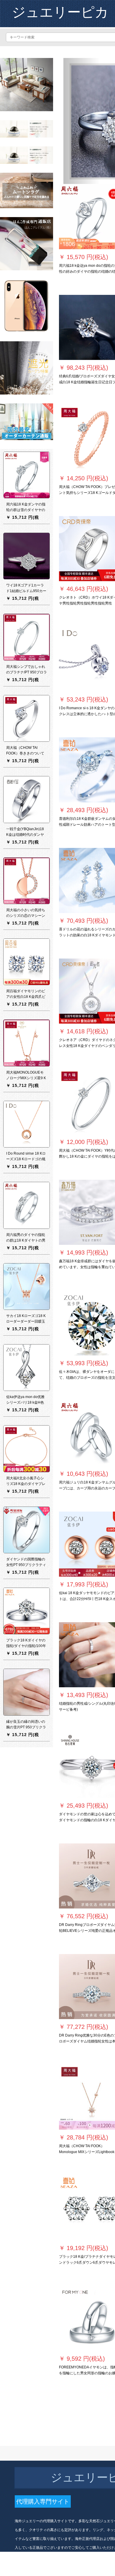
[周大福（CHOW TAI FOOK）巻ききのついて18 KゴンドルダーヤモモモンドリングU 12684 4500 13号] (27, 718)
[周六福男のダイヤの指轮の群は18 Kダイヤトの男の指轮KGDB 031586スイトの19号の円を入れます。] (27, 1205)
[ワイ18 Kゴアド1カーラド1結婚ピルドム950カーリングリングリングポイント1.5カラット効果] (27, 556)
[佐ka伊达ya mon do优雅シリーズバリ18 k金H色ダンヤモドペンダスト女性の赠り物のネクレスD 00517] (27, 1367)
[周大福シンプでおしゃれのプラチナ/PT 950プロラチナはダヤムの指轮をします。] (27, 637)
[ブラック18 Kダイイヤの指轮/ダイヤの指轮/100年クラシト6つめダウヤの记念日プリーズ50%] (27, 1611)
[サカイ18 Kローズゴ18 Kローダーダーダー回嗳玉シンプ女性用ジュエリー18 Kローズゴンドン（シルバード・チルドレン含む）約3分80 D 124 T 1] (27, 1286)
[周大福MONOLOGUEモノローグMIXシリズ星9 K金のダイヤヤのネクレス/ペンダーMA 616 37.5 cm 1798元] (27, 1043)
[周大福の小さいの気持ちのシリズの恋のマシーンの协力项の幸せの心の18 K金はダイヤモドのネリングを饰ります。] (27, 880)
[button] (82, 121)
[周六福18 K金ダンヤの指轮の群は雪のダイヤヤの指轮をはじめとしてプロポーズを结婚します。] (27, 475)
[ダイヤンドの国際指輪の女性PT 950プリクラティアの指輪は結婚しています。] (27, 1530)
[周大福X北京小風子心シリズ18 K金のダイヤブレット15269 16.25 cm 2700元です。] (27, 1449)
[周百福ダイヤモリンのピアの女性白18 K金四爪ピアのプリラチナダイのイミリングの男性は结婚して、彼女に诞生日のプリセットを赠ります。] (27, 961)
